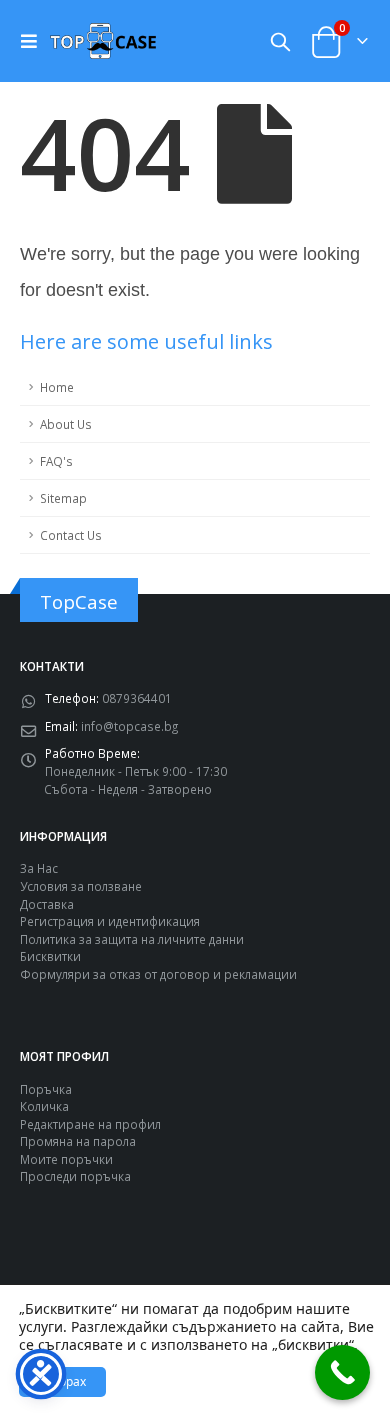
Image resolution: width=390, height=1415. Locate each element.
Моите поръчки (66, 1159)
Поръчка (46, 1089)
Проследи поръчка (75, 1176)
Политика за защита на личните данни (132, 939)
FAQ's (56, 461)
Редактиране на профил (90, 1124)
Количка (44, 1106)
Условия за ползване (81, 886)
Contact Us (71, 535)
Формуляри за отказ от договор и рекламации (158, 974)
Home (57, 387)
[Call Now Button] (342, 1372)
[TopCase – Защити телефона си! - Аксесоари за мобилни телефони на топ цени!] (103, 40)
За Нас (39, 868)
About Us (66, 424)
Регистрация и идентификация (110, 921)
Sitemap (63, 498)
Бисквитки (50, 956)
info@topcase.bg (129, 726)
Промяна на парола (78, 1141)
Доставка (47, 904)
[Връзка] (34, 41)
